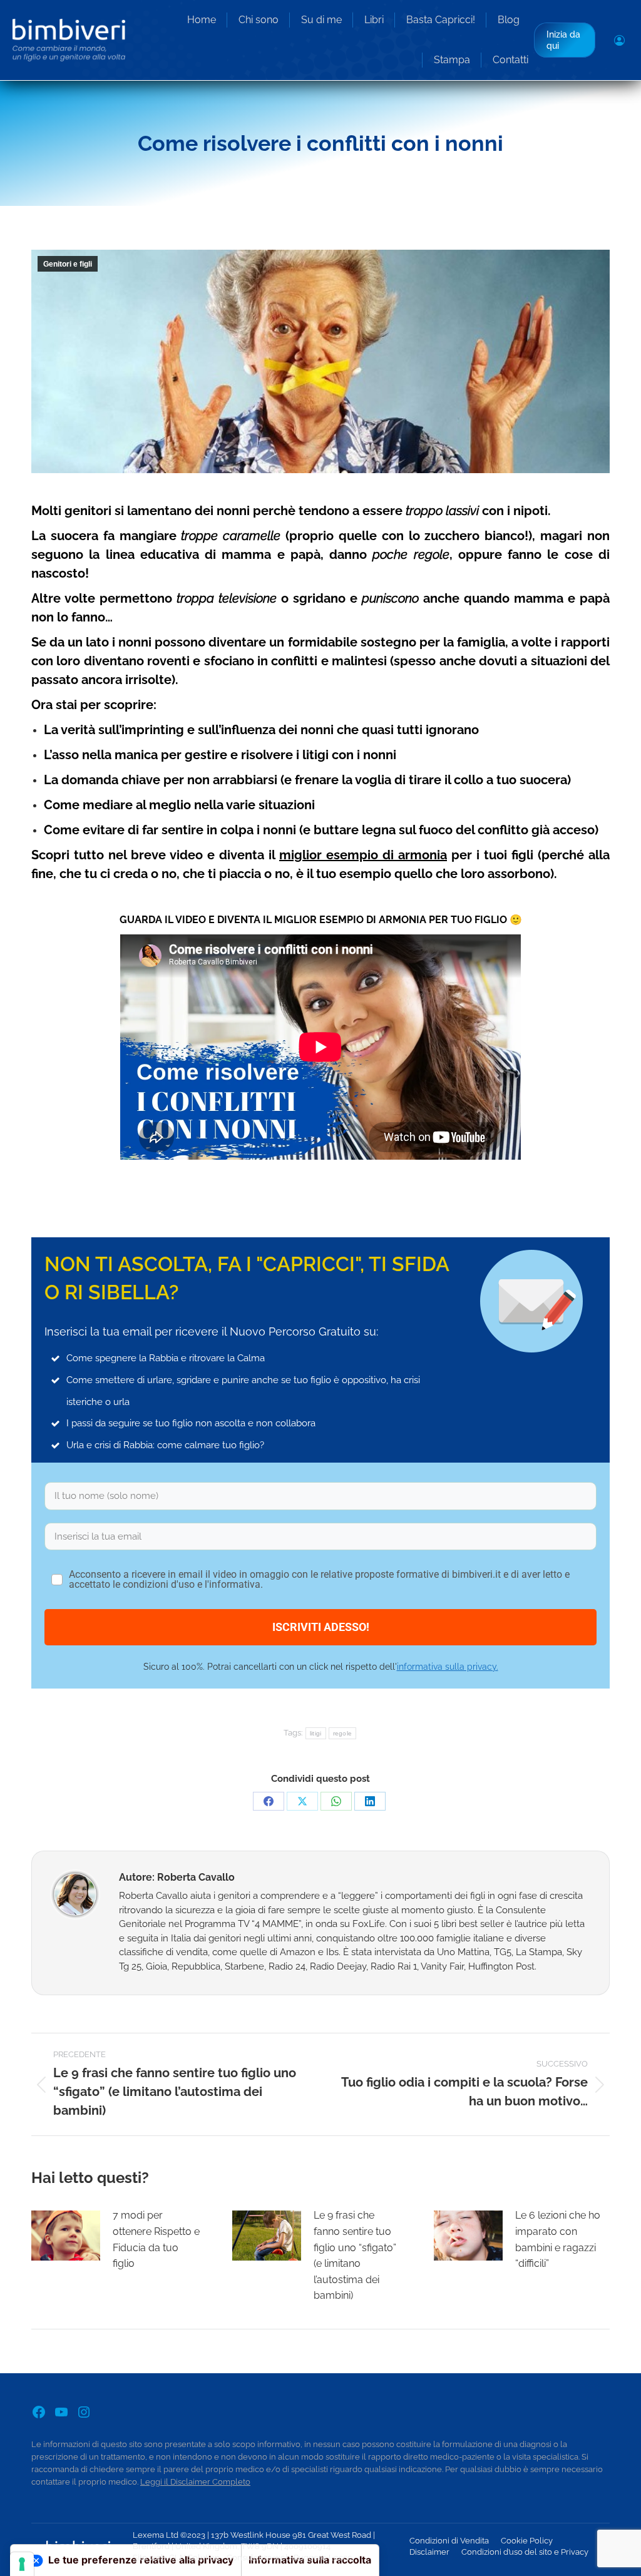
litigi (316, 1733)
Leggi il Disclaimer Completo (195, 2482)
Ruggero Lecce (323, 2558)
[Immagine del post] (66, 2236)
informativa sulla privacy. (448, 1667)
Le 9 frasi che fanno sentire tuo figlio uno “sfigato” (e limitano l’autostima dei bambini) (355, 2255)
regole (343, 1733)
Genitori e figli (68, 264)
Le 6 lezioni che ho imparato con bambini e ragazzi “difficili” (558, 2239)
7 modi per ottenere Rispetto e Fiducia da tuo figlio (156, 2239)
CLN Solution (194, 2558)
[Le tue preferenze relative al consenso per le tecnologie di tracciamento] (22, 2564)
